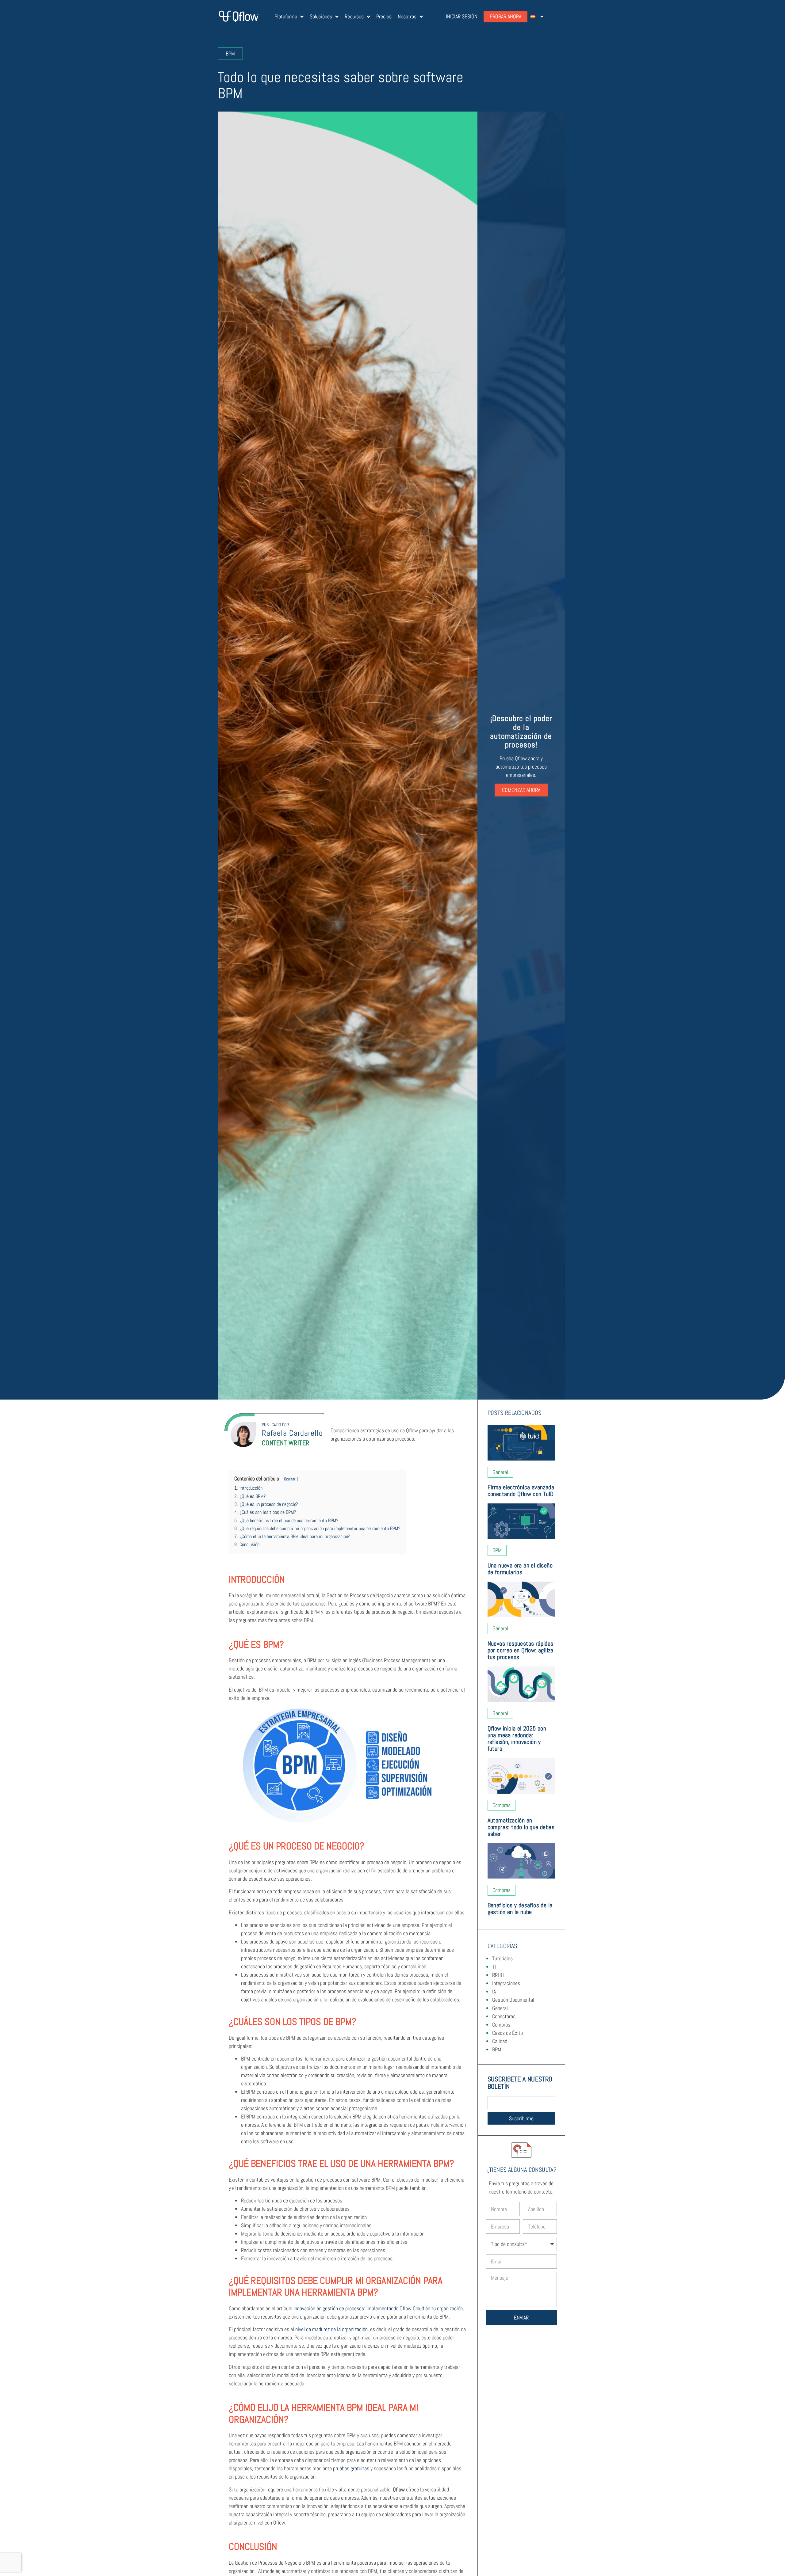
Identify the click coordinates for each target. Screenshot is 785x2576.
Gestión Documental (513, 2000)
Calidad (500, 2041)
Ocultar (290, 1479)
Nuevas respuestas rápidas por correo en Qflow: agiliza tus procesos (521, 1650)
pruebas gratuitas (351, 2468)
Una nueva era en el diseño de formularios (520, 1569)
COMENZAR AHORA (521, 790)
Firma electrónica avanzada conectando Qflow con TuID (521, 1491)
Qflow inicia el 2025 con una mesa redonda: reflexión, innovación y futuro (517, 1738)
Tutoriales (502, 1958)
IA (494, 1991)
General (500, 2008)
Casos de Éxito (507, 2033)
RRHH (498, 1975)
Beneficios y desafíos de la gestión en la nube (520, 1909)
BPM (497, 2049)
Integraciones (506, 1983)
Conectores (504, 2016)
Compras (501, 2025)
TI (494, 1967)
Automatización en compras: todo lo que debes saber (521, 1827)
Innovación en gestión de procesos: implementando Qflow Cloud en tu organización (378, 2308)
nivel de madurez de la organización (331, 2329)
